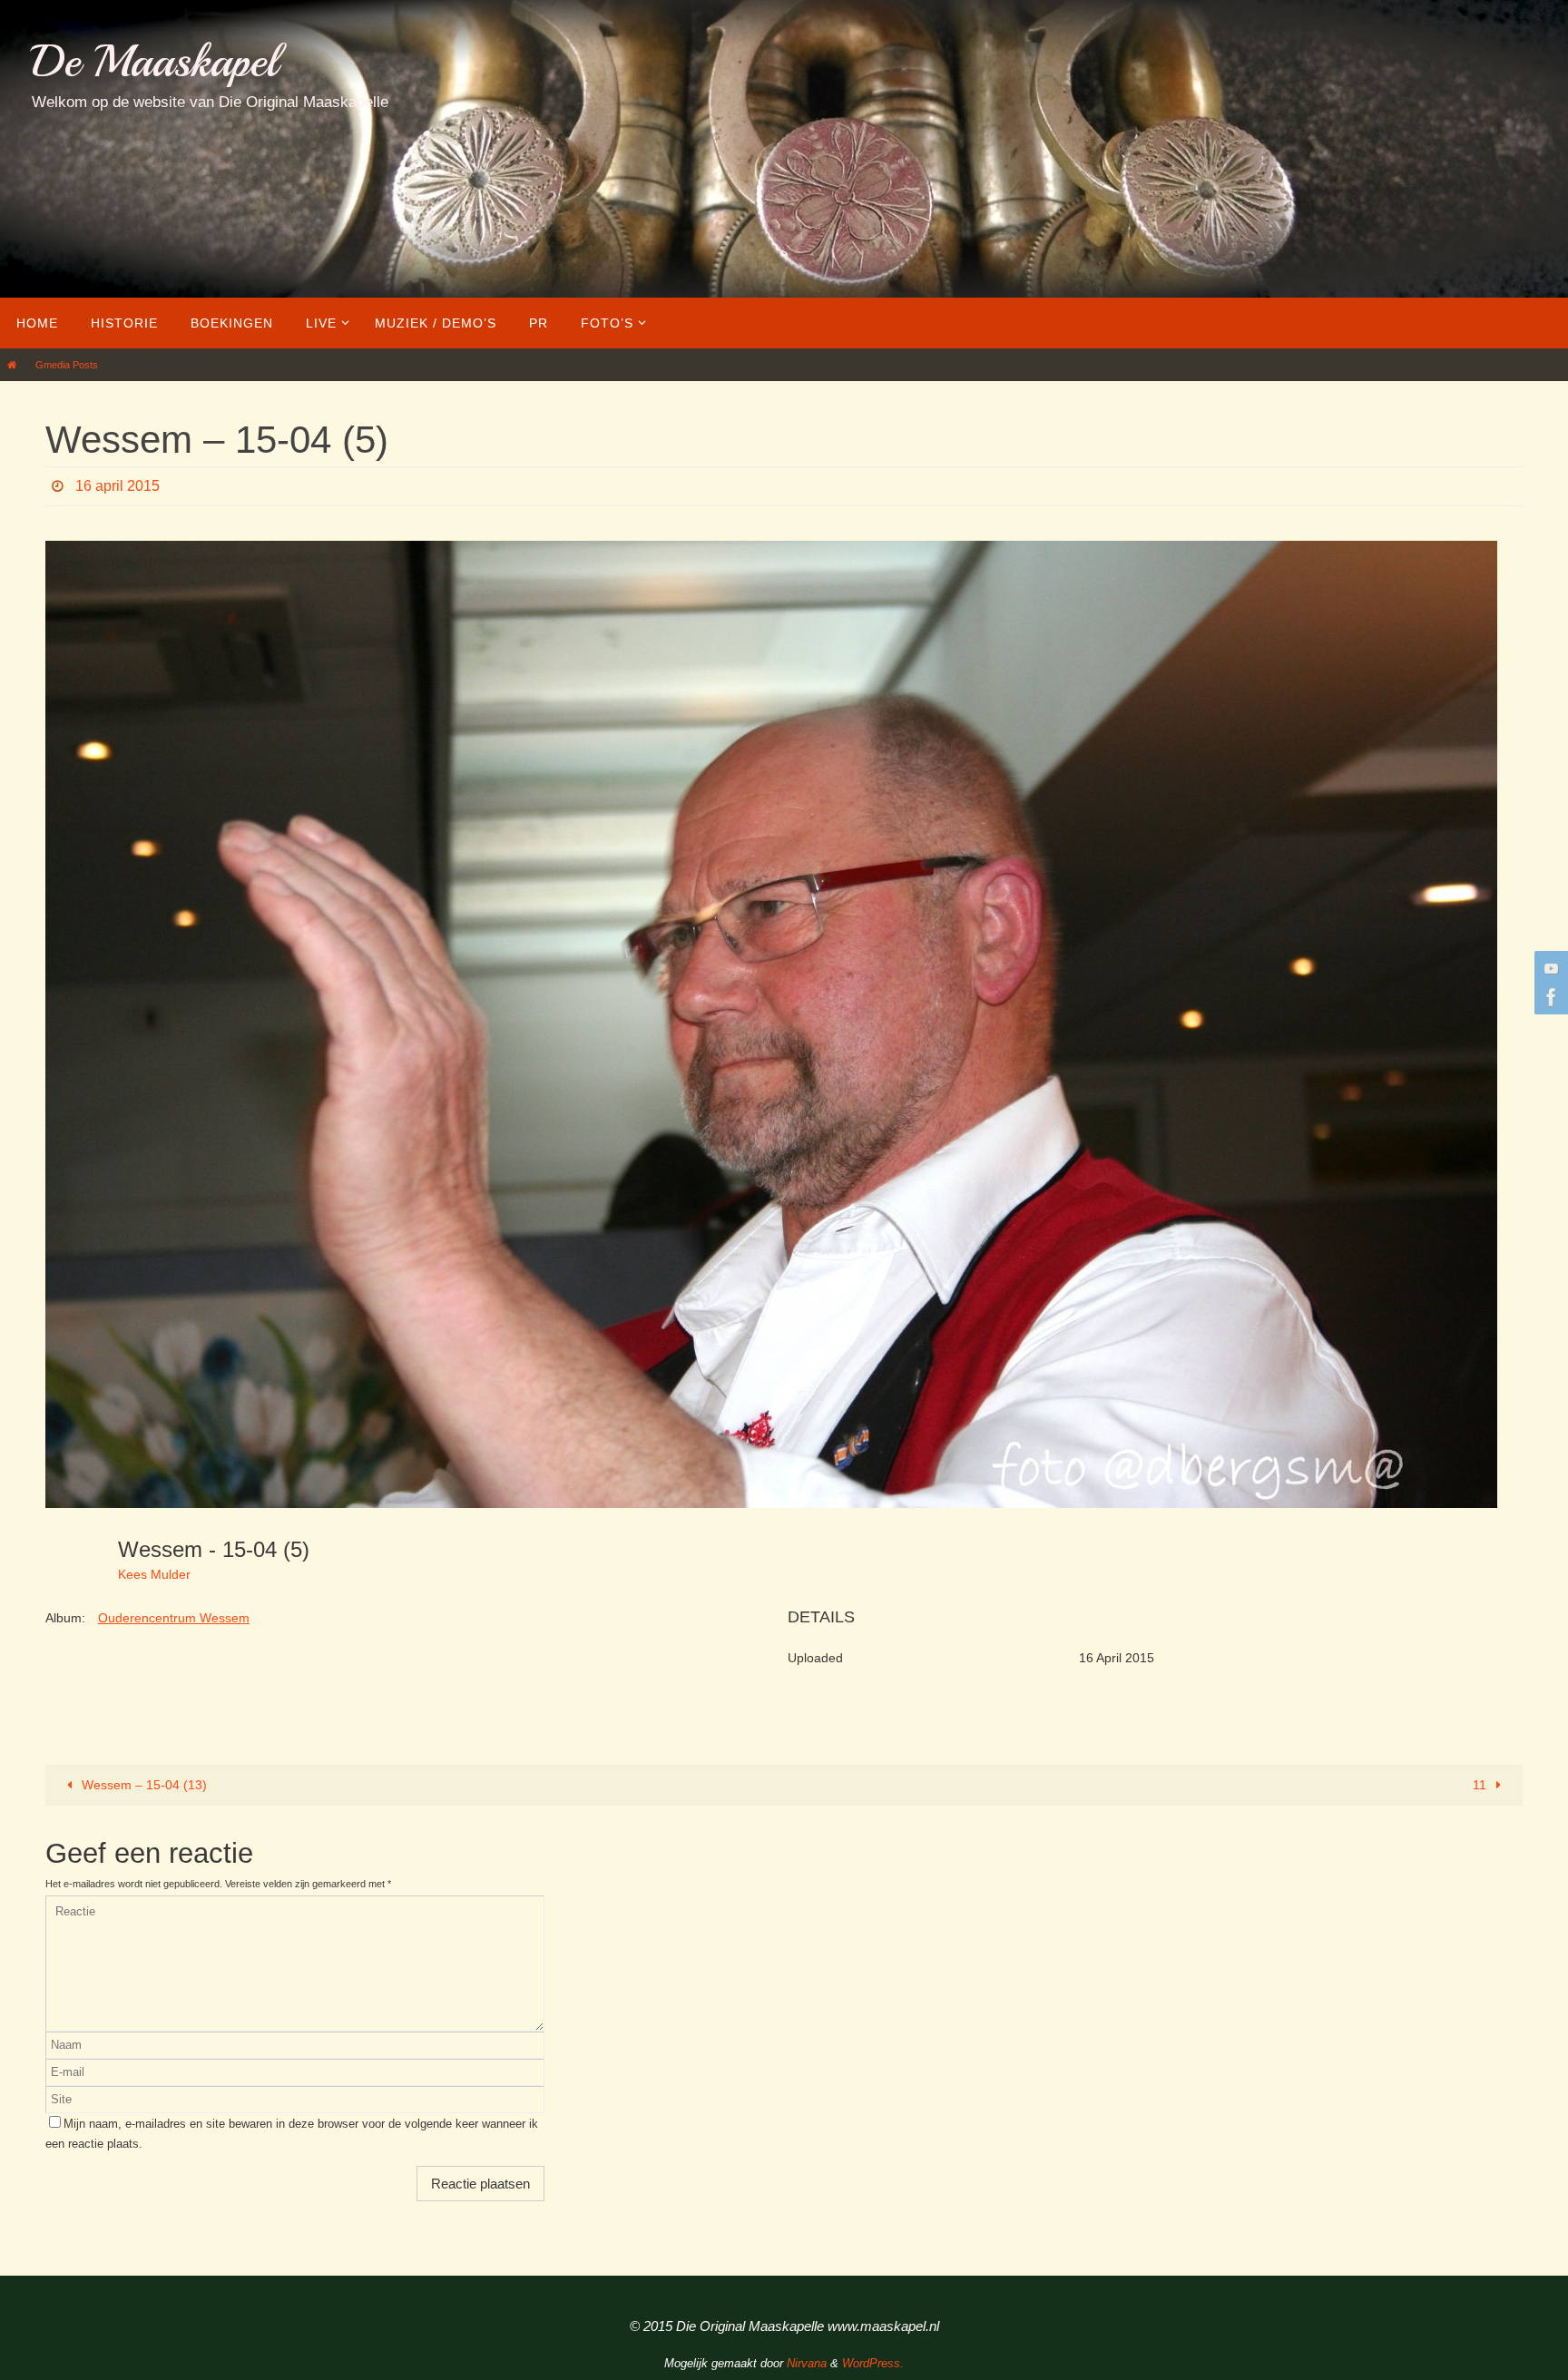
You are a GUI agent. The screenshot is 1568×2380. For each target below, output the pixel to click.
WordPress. (873, 2363)
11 (1481, 1785)
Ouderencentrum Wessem (174, 1618)
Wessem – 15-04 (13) (142, 1785)
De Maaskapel (155, 61)
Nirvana (807, 2363)
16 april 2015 (118, 486)
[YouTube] (1549, 968)
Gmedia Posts (67, 365)
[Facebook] (1549, 997)
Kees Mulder (154, 1574)
